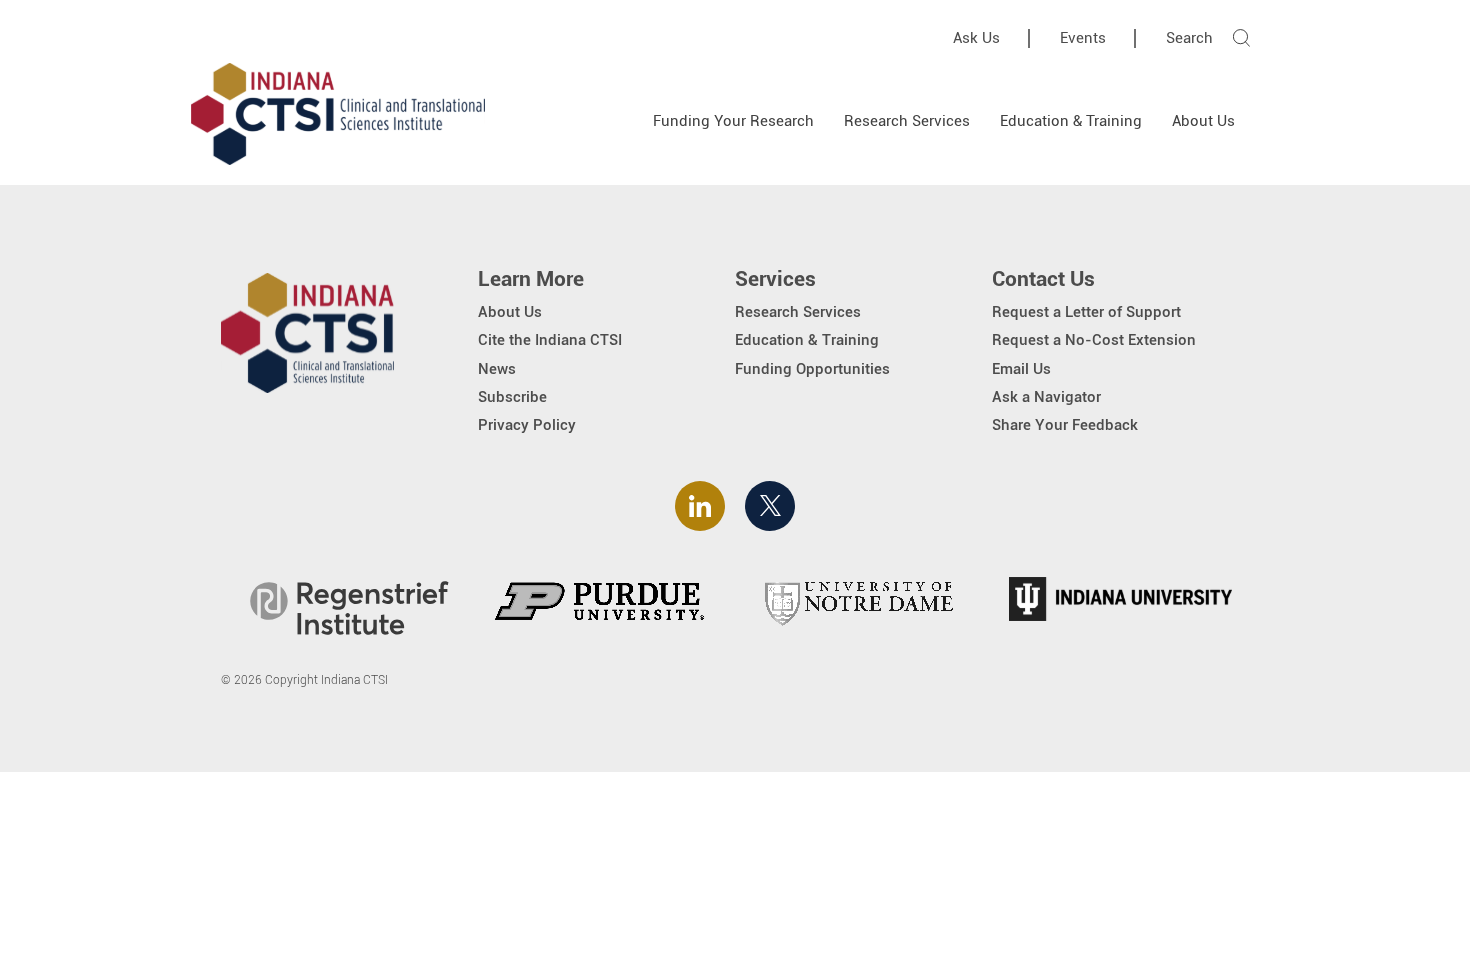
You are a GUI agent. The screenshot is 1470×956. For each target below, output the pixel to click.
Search (1189, 38)
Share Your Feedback (1065, 425)
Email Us (1021, 369)
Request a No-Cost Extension (1094, 340)
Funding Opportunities (812, 369)
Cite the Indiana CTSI (550, 340)
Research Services (907, 121)
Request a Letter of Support (1086, 312)
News (497, 369)
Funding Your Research (733, 121)
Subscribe (512, 397)
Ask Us (976, 38)
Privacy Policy (527, 425)
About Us (1203, 121)
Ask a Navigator (1046, 397)
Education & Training (1071, 121)
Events (1083, 38)
